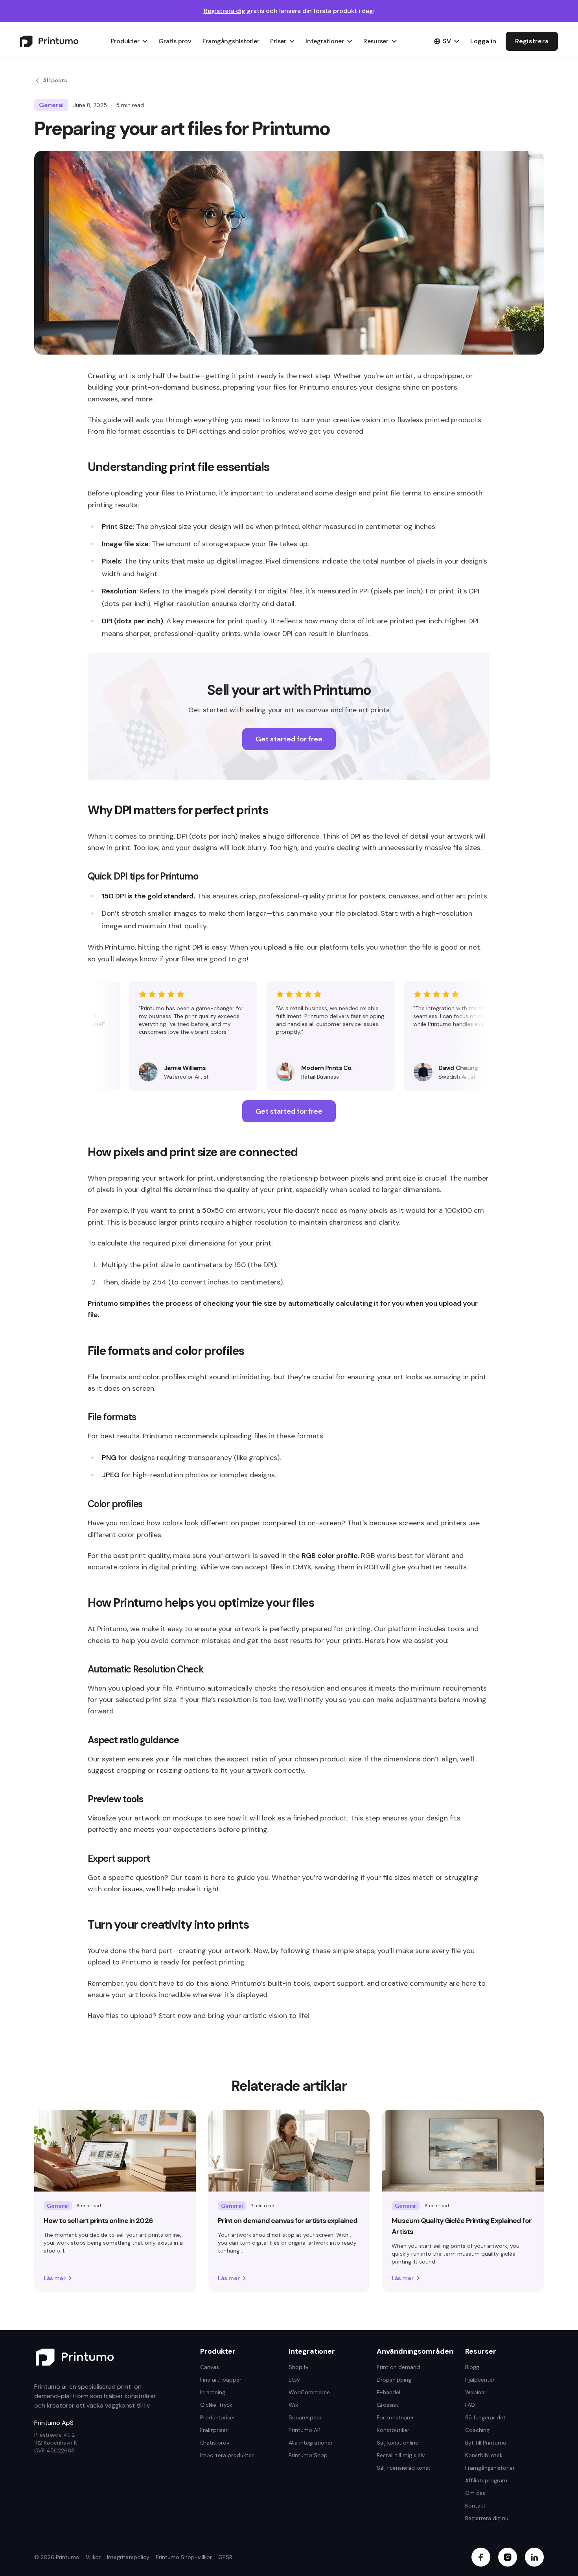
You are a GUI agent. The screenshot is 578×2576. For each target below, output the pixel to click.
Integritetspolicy (128, 2557)
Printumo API (305, 2430)
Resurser (376, 41)
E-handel (388, 2392)
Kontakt (475, 2506)
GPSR (225, 2557)
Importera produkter (227, 2455)
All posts (55, 80)
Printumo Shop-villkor (184, 2557)
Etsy (294, 2380)
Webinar (476, 2392)
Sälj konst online (398, 2443)
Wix (293, 2405)
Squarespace (306, 2417)
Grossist (387, 2405)
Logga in (483, 41)
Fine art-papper (221, 2380)
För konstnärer (395, 2417)
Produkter (125, 41)
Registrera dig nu (487, 2518)
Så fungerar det (485, 2417)
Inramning (213, 2392)
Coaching (477, 2430)
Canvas (210, 2367)
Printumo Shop (308, 2455)
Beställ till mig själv (401, 2455)
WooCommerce (309, 2392)
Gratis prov (175, 41)
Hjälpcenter (480, 2380)
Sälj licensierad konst (404, 2468)
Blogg (472, 2367)
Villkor (93, 2557)
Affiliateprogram (486, 2480)
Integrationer (325, 41)
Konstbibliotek (484, 2455)
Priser (278, 41)
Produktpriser (218, 2417)
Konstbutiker (393, 2430)
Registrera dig (225, 11)
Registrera (532, 41)
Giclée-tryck (216, 2405)
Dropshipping (394, 2380)
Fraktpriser (214, 2430)
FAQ (470, 2405)
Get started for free (289, 739)
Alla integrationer (311, 2443)
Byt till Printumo (486, 2443)
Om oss (475, 2493)
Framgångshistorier (231, 41)
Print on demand (398, 2367)
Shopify (299, 2367)
